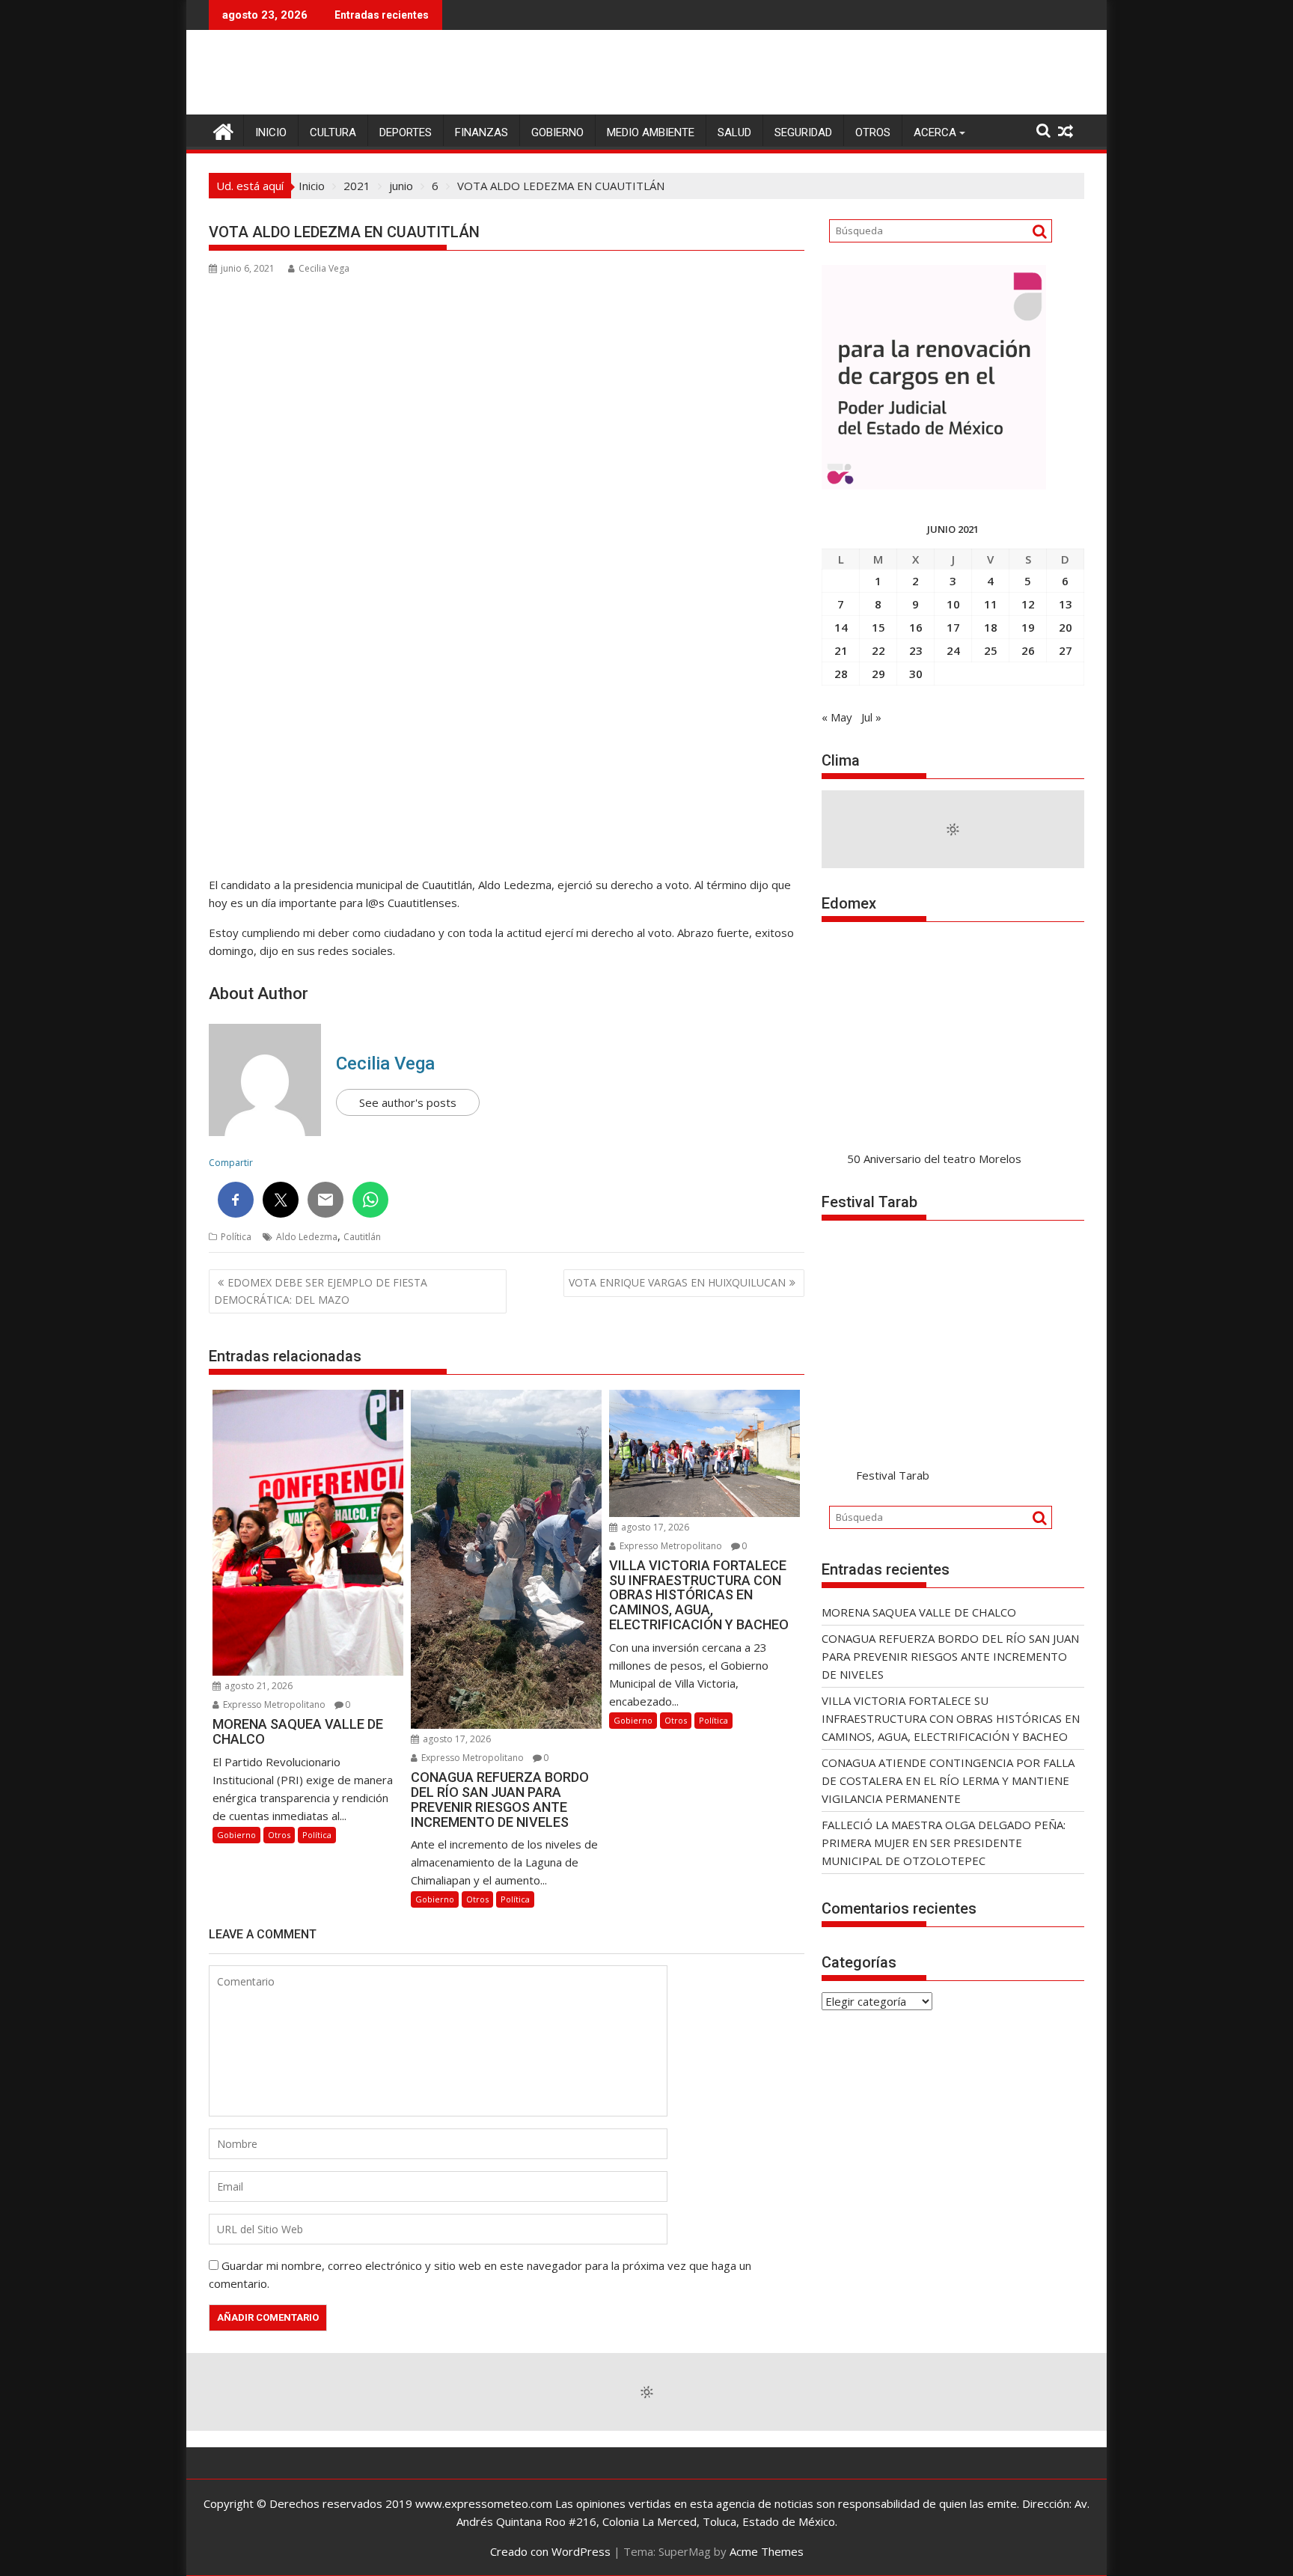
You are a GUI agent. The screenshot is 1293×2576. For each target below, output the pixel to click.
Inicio (271, 132)
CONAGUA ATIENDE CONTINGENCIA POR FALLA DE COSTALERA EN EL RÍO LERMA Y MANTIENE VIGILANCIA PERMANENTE (948, 1780)
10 (953, 604)
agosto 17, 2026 (456, 1739)
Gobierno (557, 132)
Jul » (871, 717)
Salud (734, 132)
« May (837, 717)
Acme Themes (767, 2551)
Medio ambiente (651, 132)
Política (236, 1237)
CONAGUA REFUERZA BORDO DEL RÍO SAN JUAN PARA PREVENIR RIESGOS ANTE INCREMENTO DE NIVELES (950, 1656)
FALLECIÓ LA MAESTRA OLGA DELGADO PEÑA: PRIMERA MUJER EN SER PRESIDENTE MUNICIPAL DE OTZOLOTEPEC (944, 1843)
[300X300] (934, 485)
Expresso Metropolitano (273, 1704)
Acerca (935, 132)
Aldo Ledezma (307, 1237)
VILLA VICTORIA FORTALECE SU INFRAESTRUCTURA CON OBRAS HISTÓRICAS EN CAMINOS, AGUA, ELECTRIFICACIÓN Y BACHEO (951, 1718)
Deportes (406, 132)
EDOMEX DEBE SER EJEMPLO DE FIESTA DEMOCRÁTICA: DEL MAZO (321, 1291)
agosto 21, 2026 (257, 1686)
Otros (873, 132)
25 (991, 650)
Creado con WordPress (550, 2551)
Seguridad (803, 132)
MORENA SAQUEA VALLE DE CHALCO (919, 1612)
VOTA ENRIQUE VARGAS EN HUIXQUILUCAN (677, 1282)
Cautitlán (362, 1237)
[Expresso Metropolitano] (223, 130)
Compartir (231, 1163)
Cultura (333, 132)
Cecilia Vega (324, 268)
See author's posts (408, 1102)
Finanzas (482, 132)
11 (991, 604)
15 (878, 627)
